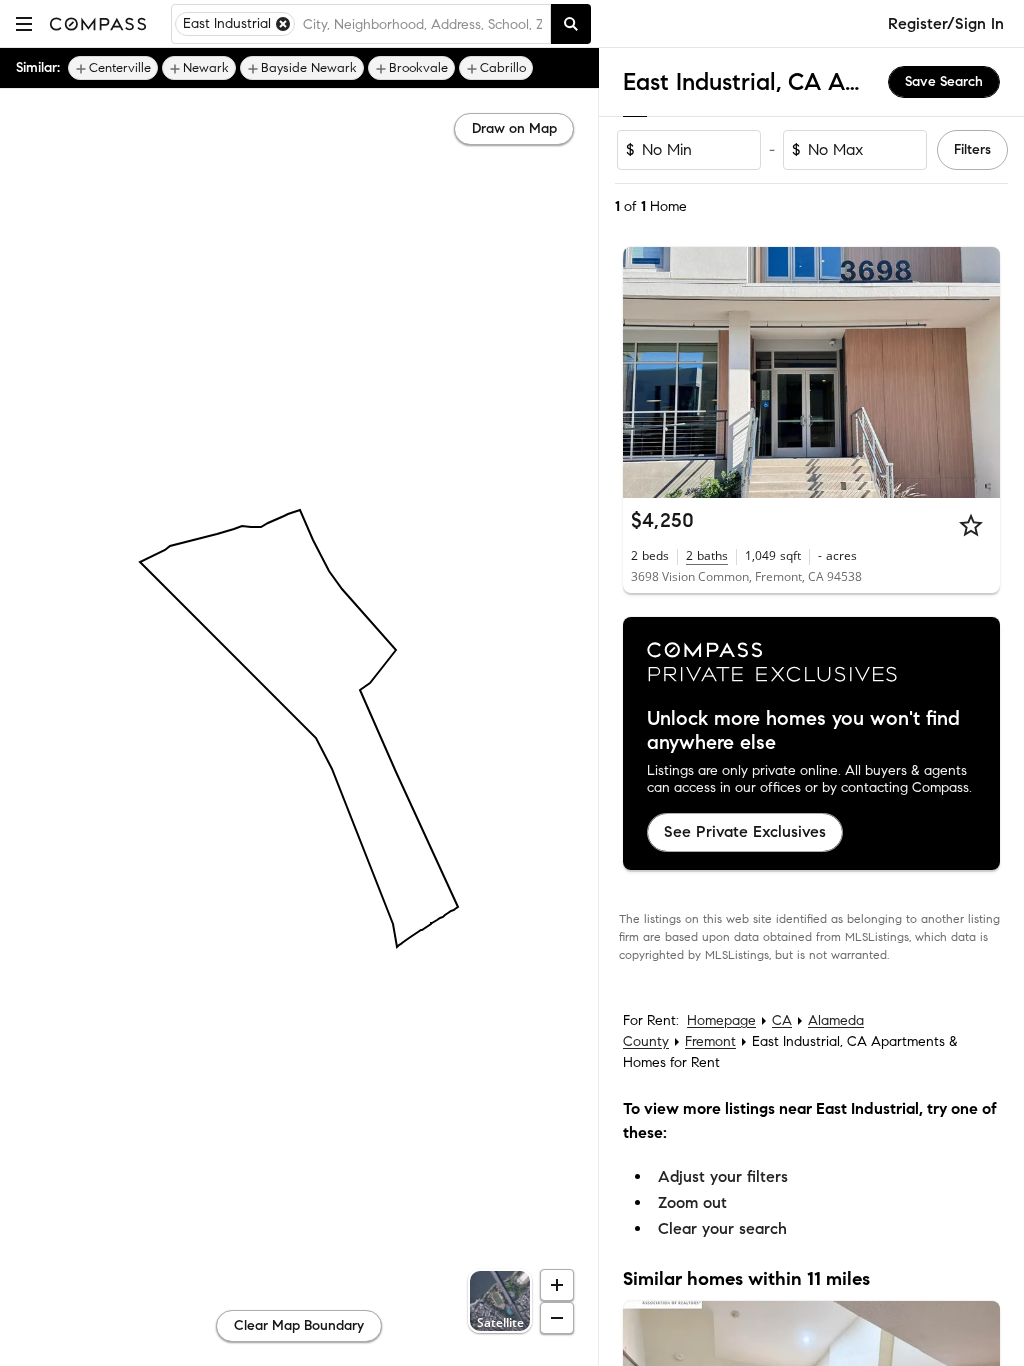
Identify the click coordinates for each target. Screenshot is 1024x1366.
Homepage (721, 1020)
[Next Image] (977, 373)
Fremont (710, 1041)
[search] (571, 24)
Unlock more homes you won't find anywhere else (803, 731)
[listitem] (113, 68)
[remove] (283, 24)
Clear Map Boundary (299, 1325)
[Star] (971, 525)
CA (782, 1020)
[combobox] (422, 24)
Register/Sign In (946, 23)
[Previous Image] (647, 373)
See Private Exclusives (745, 831)
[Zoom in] (557, 1285)
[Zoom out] (557, 1318)
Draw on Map (514, 128)
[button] (24, 23)
